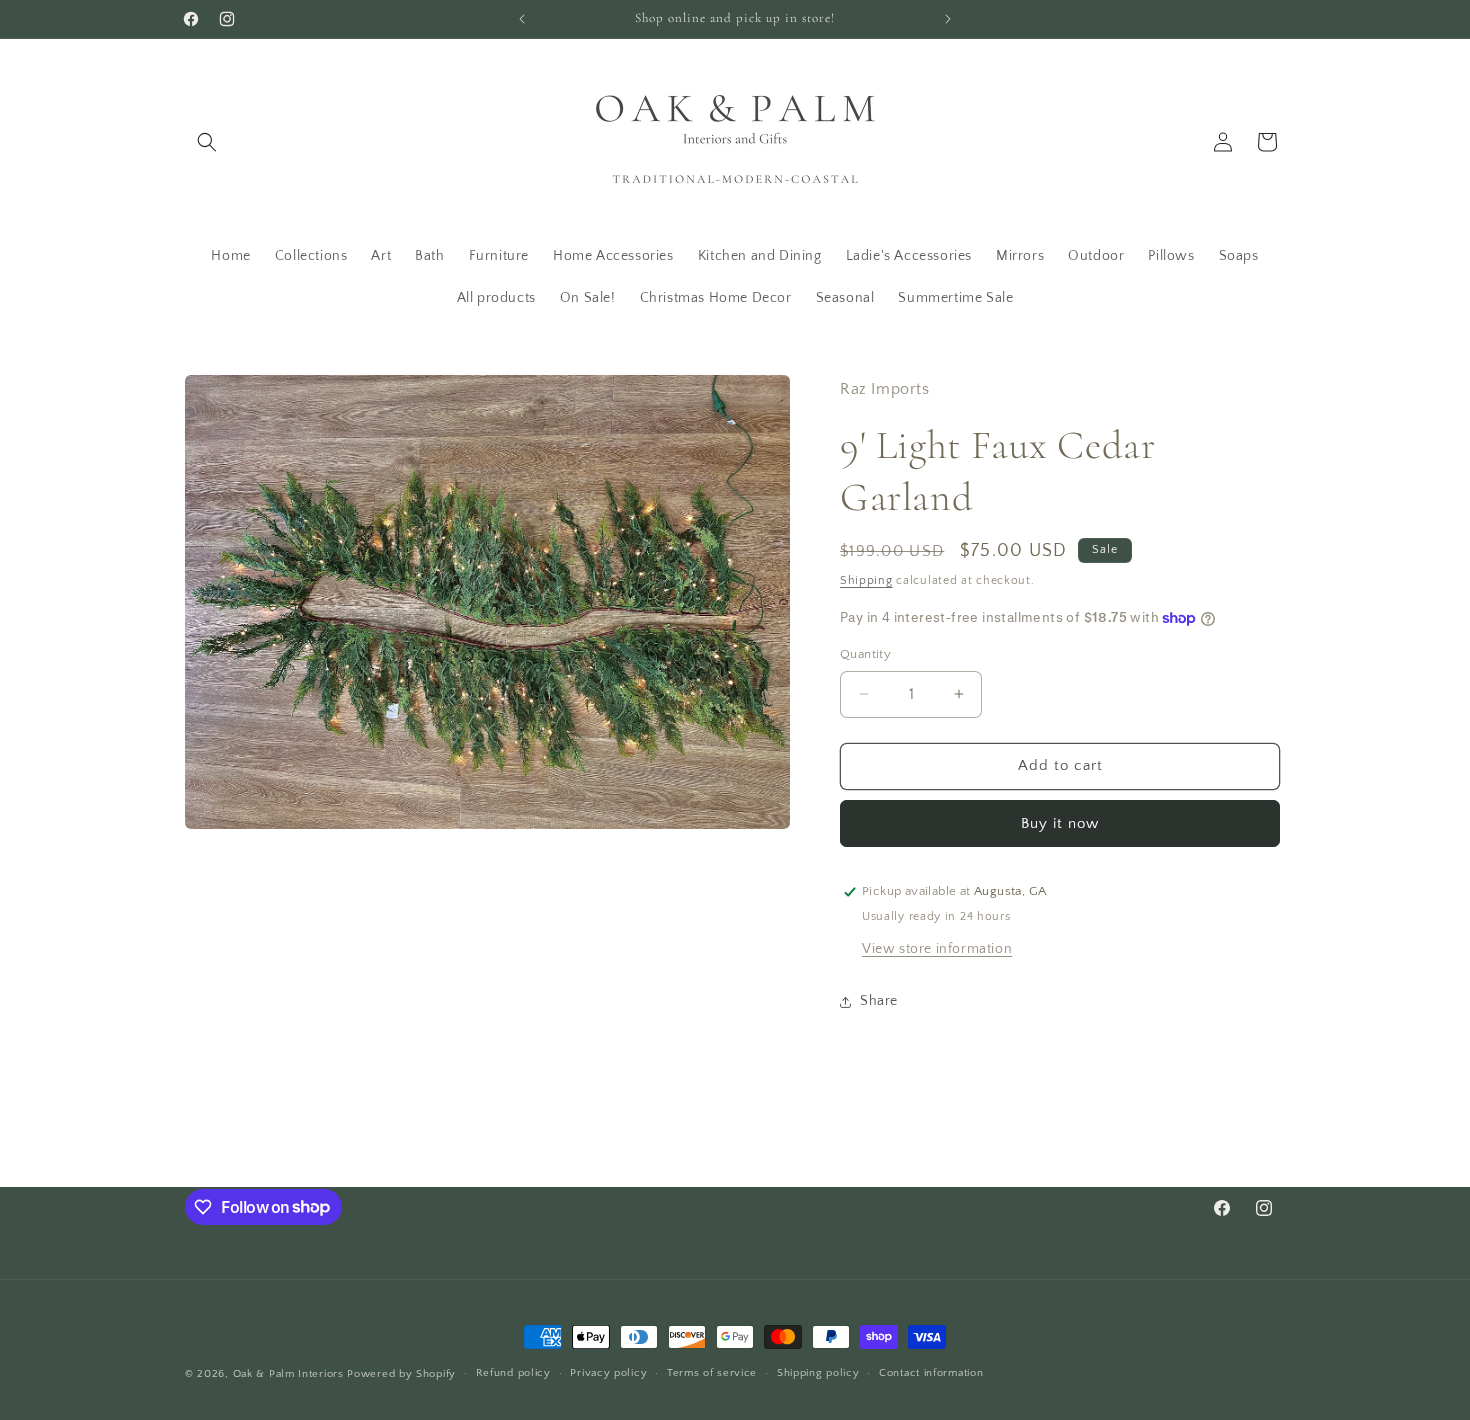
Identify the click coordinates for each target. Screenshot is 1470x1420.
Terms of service (712, 1373)
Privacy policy (608, 1373)
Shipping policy (818, 1373)
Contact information (931, 1373)
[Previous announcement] (522, 19)
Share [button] (879, 1001)
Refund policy (513, 1373)
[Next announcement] (948, 19)
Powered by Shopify (401, 1374)
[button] (207, 142)
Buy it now (1060, 823)
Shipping (866, 580)
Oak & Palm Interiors (288, 1374)
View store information (937, 949)
